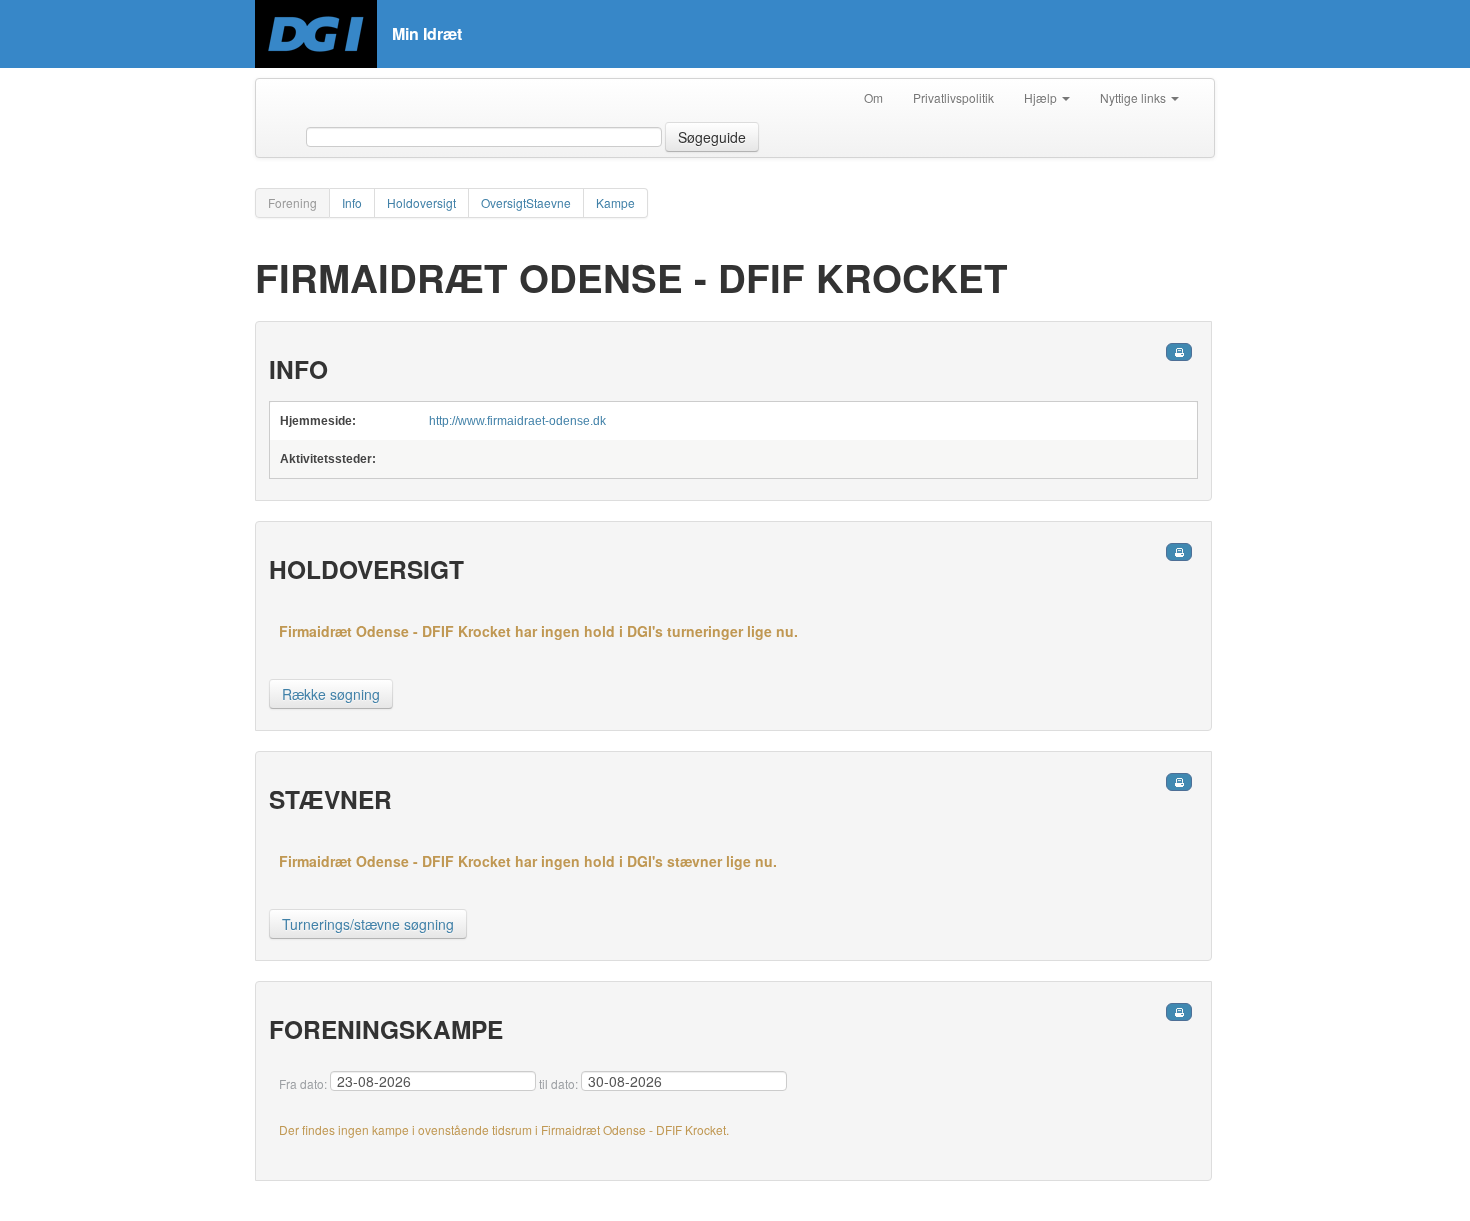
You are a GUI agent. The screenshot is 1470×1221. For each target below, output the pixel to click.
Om (873, 97)
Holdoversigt (421, 202)
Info (352, 202)
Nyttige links (1134, 97)
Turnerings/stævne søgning (368, 924)
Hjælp (1042, 97)
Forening (292, 202)
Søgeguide (712, 137)
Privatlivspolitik (953, 97)
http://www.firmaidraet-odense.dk (517, 421)
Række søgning (331, 694)
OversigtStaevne (526, 202)
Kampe (615, 202)
